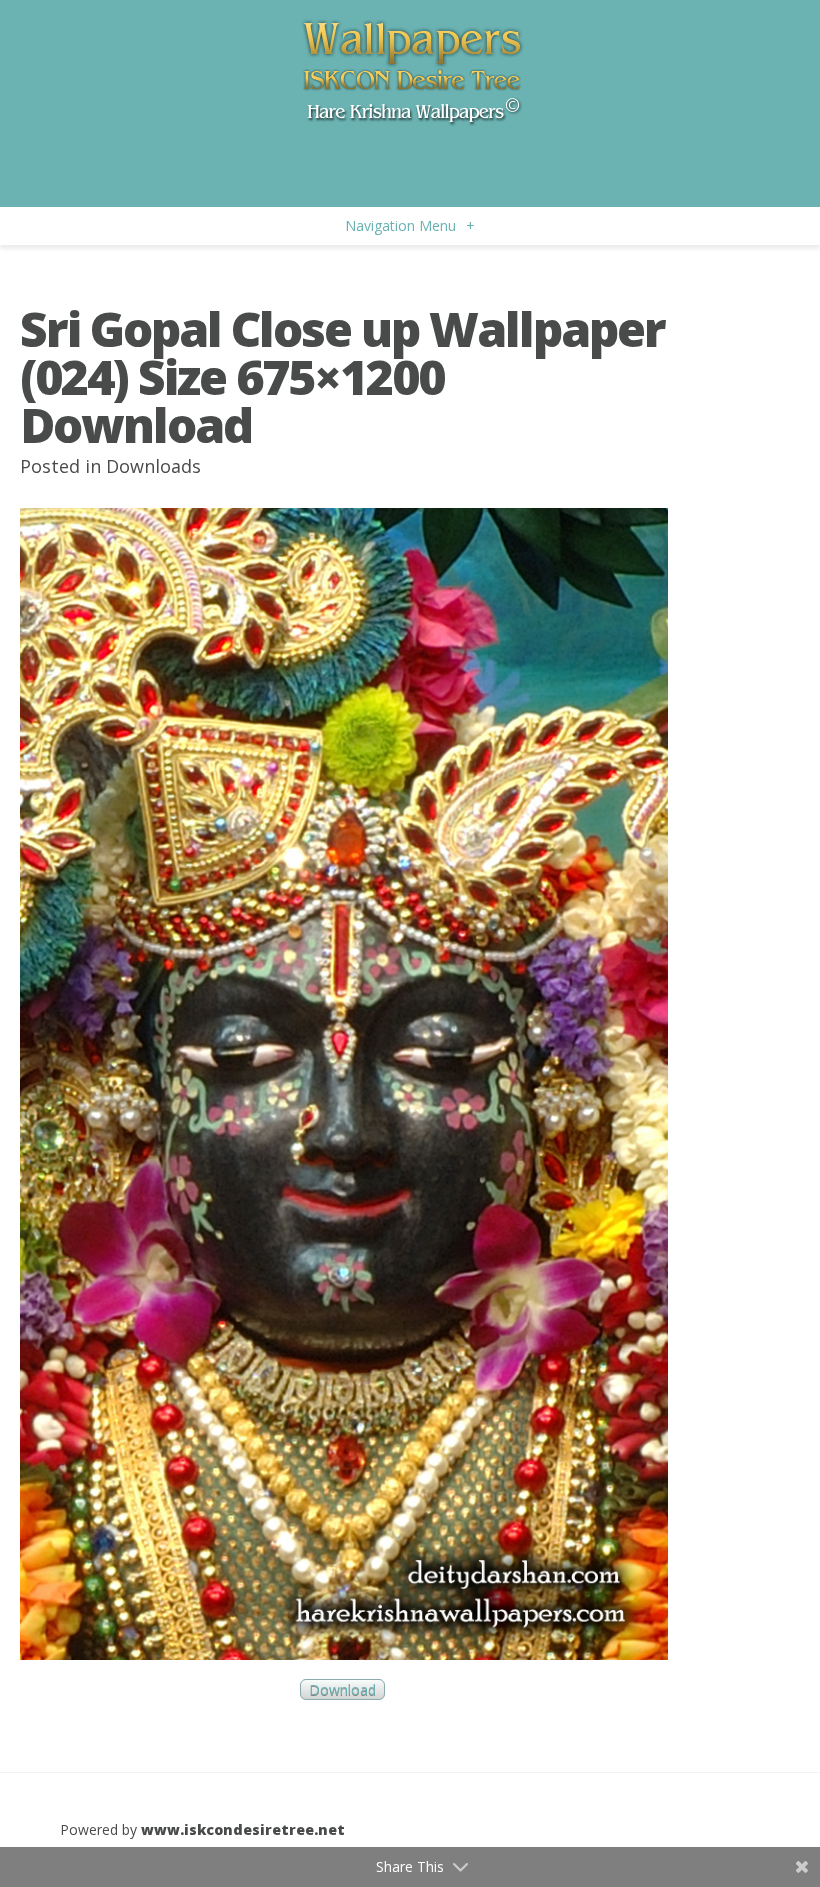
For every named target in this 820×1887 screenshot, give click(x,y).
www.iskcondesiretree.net (243, 1829)
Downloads (153, 466)
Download (342, 1689)
